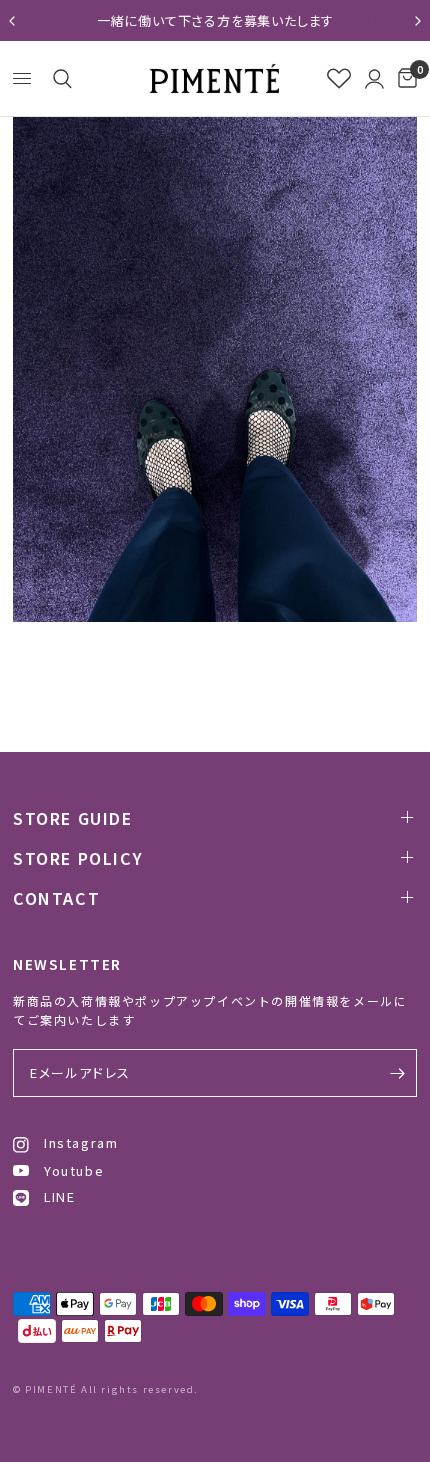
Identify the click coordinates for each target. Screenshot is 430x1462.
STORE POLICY (78, 858)
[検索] (59, 79)
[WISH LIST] (339, 78)
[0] (404, 78)
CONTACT (56, 898)
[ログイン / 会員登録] (374, 78)
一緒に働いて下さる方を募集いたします (214, 20)
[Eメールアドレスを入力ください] (397, 1073)
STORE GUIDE (73, 818)
